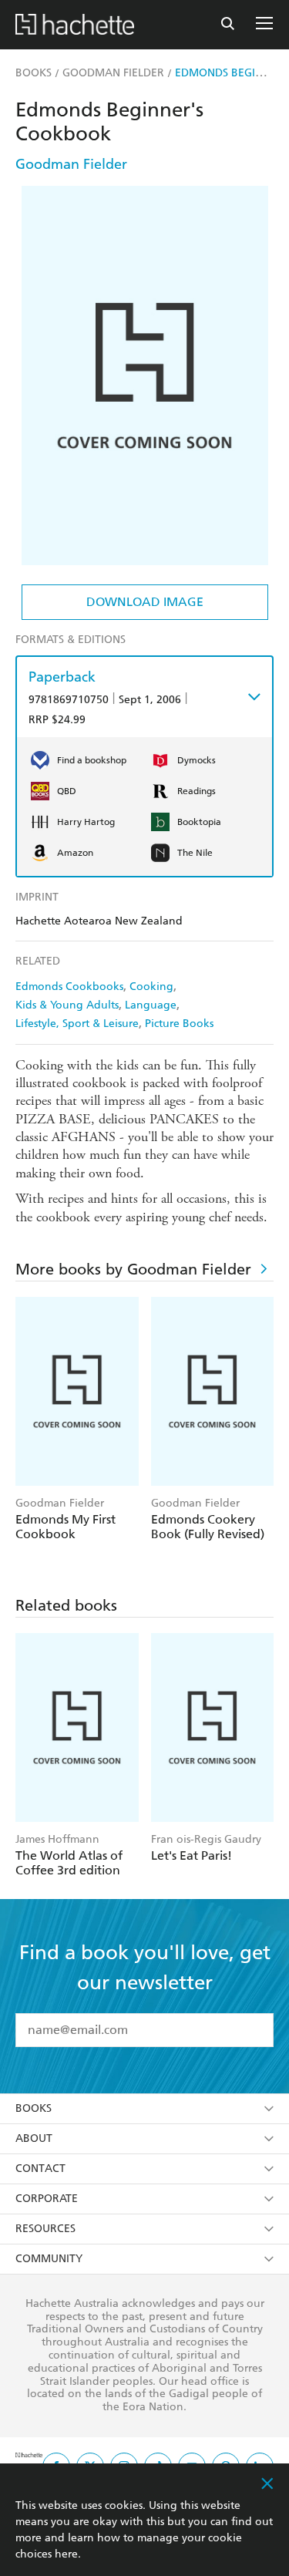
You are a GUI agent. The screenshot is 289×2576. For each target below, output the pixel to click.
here (66, 2554)
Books (34, 2108)
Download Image (145, 602)
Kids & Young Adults (67, 1005)
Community (49, 2259)
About (34, 2138)
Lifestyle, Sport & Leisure (77, 1024)
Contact (40, 2169)
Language (151, 1005)
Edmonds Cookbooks (69, 987)
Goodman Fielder (71, 164)
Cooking (151, 987)
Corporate (47, 2199)
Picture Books (179, 1024)
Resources (45, 2229)
